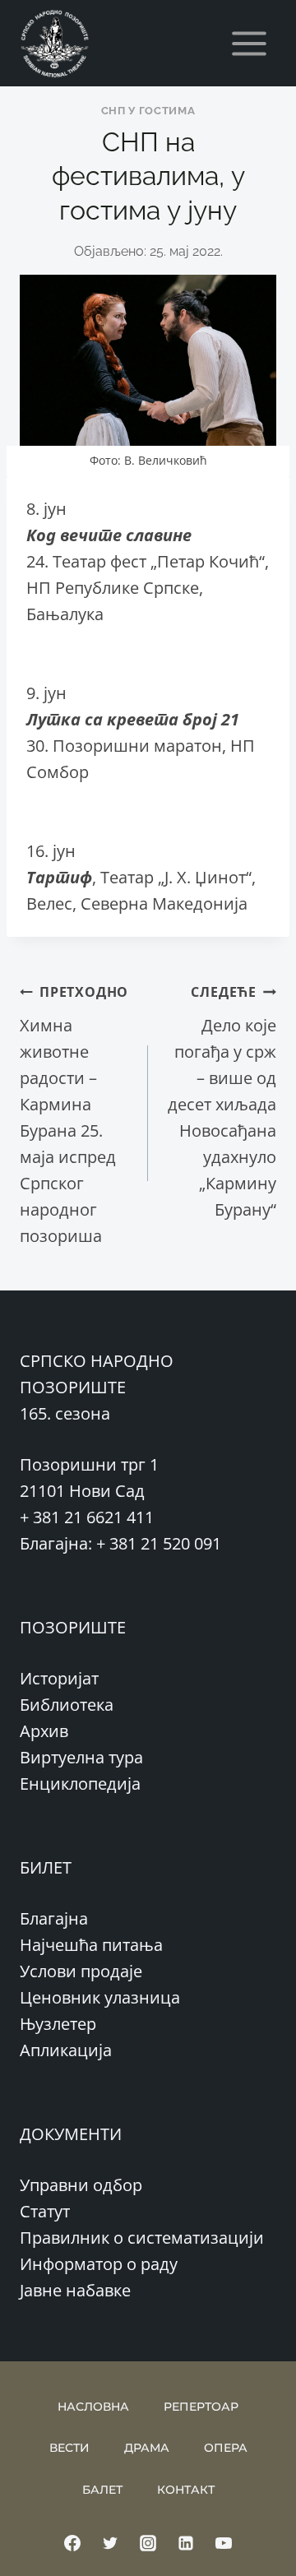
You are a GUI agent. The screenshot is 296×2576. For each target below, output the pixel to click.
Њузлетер (58, 2024)
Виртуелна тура (81, 1757)
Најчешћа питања (91, 1945)
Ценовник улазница (100, 1997)
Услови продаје (81, 1971)
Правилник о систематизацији (142, 2238)
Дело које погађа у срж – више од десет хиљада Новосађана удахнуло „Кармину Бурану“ (222, 1102)
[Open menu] (249, 43)
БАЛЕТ (102, 2490)
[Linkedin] (186, 2543)
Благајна (54, 1918)
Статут (45, 2211)
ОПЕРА (226, 2448)
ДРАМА (147, 2448)
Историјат (59, 1678)
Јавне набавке (75, 2290)
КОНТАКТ (186, 2490)
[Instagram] (148, 2543)
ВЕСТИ (69, 2448)
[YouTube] (224, 2543)
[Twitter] (110, 2543)
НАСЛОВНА (93, 2407)
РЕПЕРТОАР (201, 2407)
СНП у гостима (148, 111)
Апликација (66, 2050)
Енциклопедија (80, 1784)
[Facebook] (72, 2543)
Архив (44, 1731)
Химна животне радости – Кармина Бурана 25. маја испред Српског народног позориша (74, 1115)
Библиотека (67, 1705)
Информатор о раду (99, 2264)
